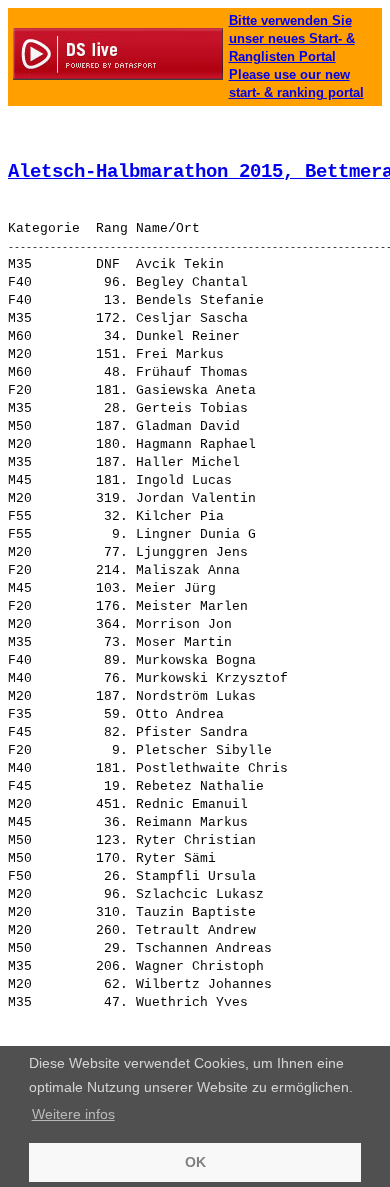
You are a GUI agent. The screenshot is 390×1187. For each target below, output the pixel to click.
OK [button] (195, 1162)
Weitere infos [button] (73, 1114)
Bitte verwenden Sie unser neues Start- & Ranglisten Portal (292, 38)
